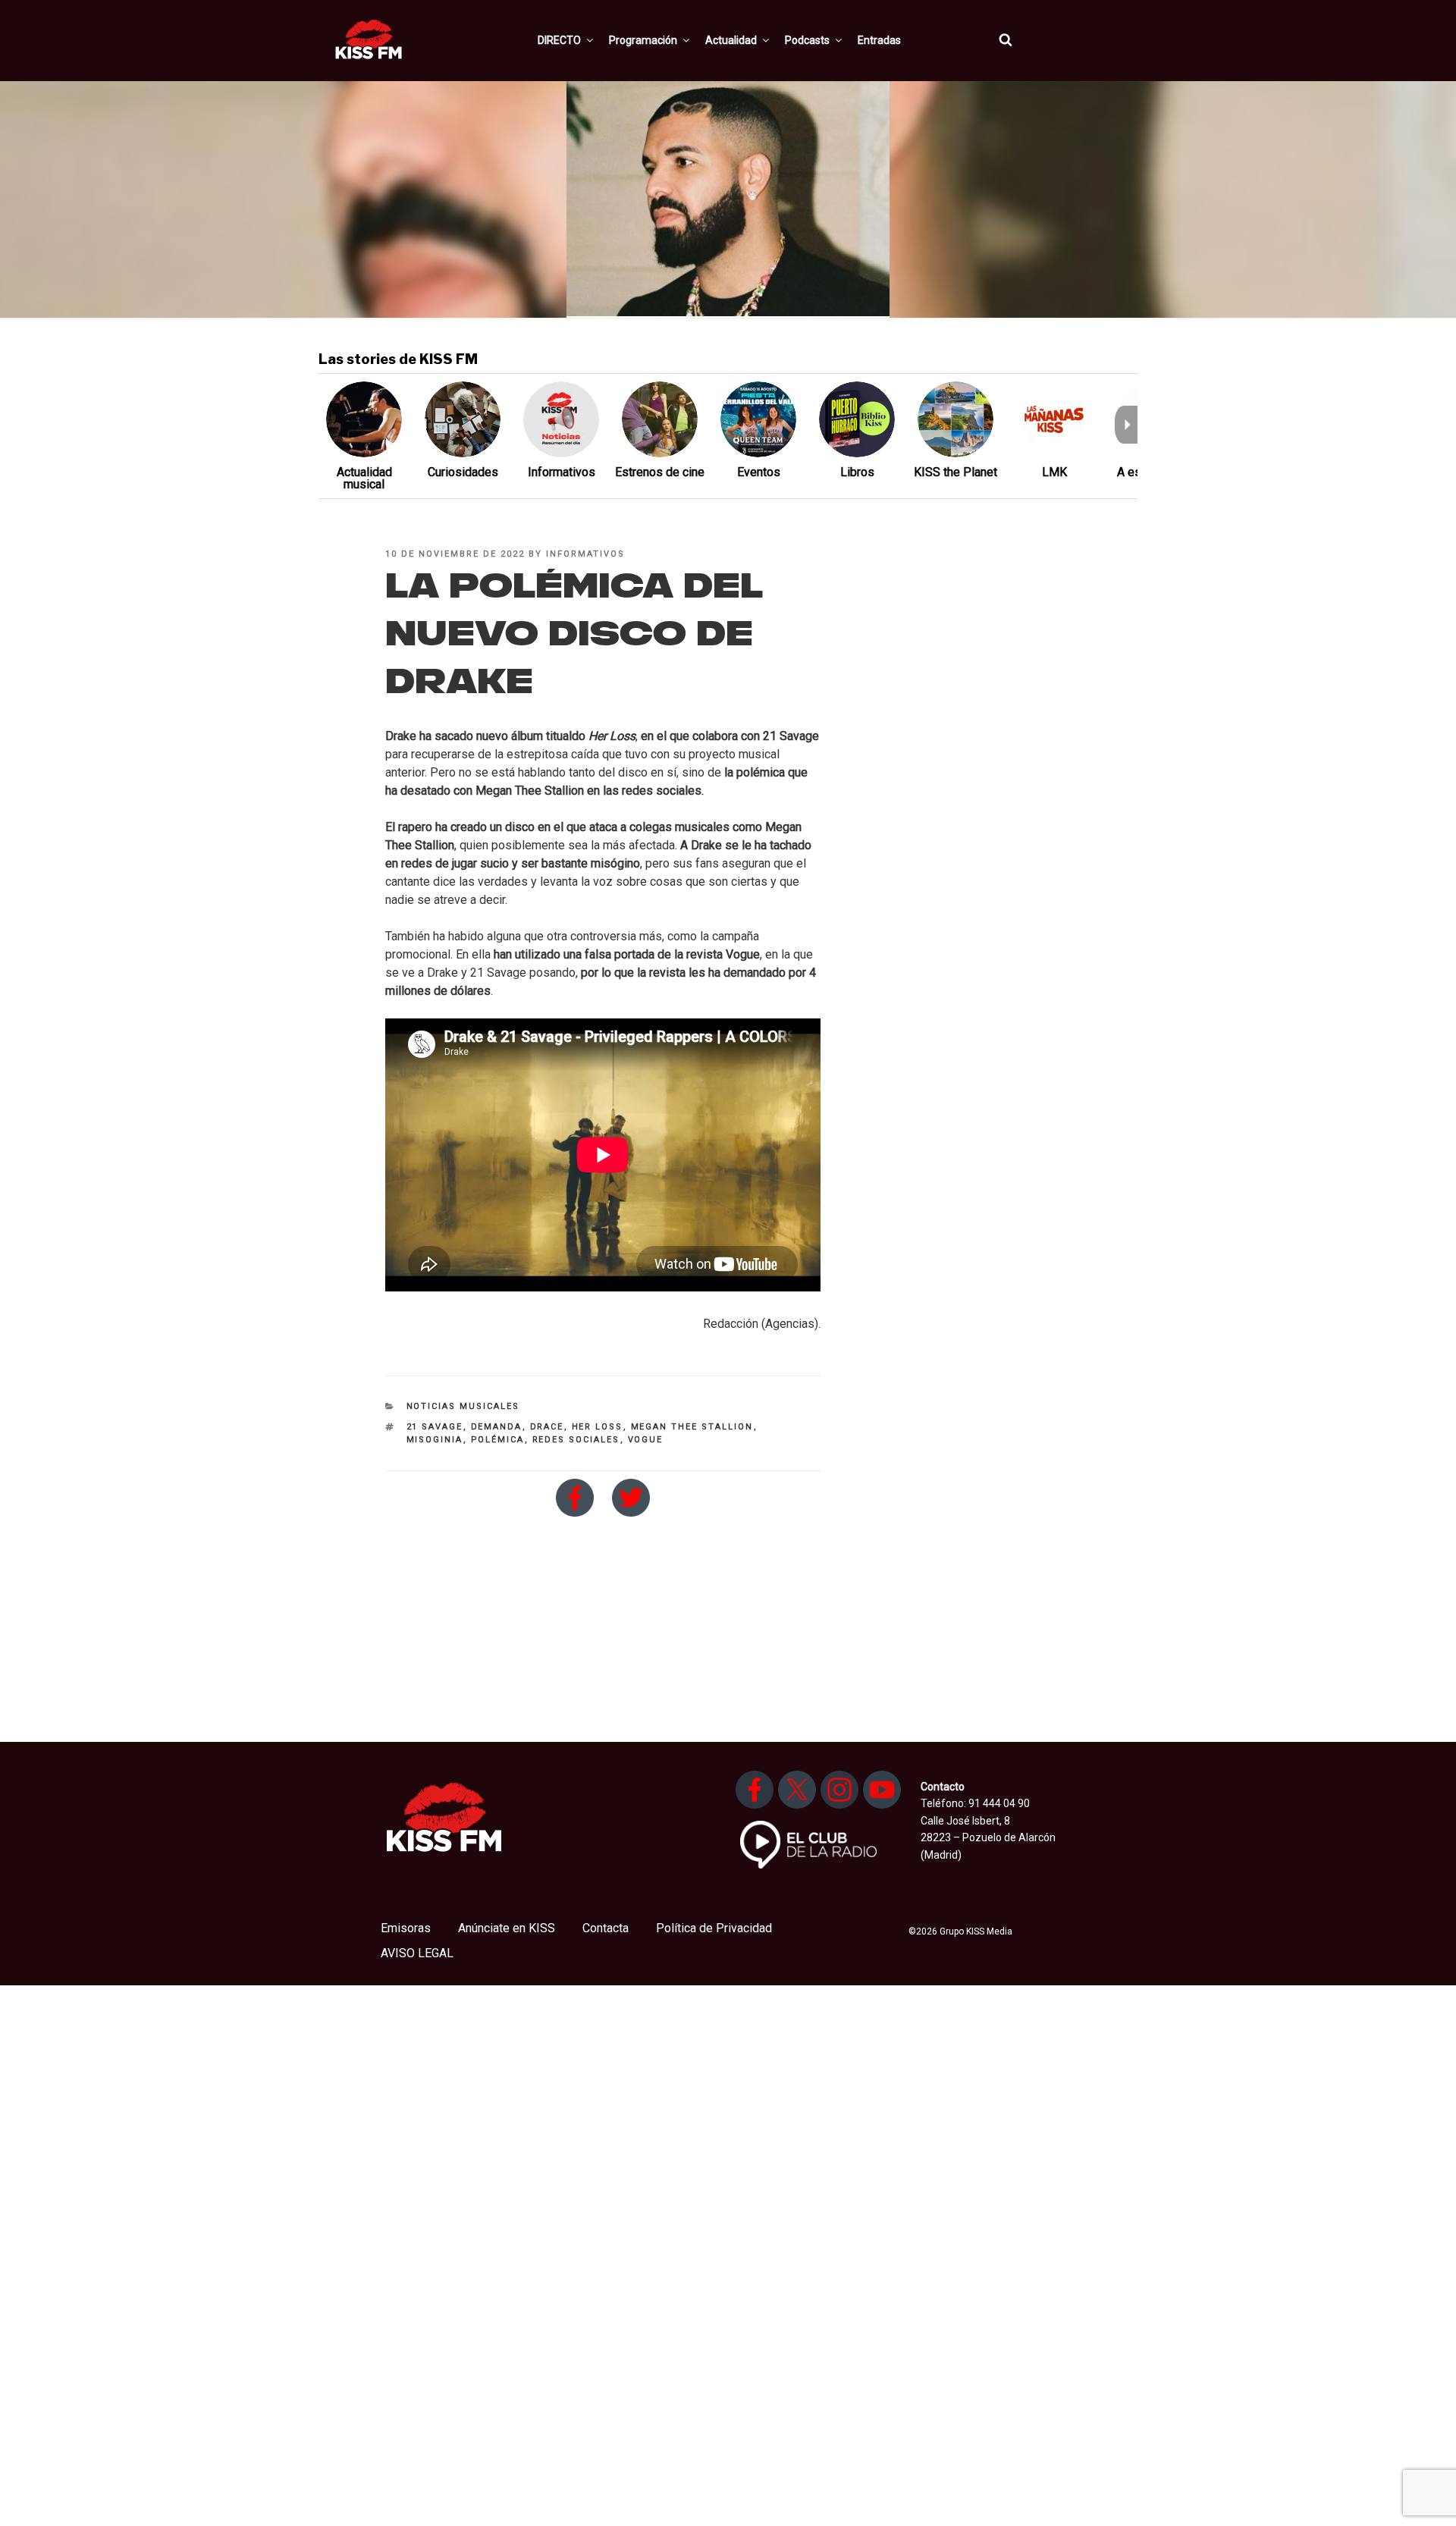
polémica (498, 1440)
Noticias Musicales (463, 1406)
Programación (643, 40)
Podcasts (807, 40)
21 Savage (435, 1427)
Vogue (646, 1440)
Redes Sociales (576, 1440)
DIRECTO (559, 40)
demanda (497, 1427)
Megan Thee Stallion (692, 1427)
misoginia (435, 1440)
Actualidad (731, 40)
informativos (585, 554)
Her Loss (598, 1427)
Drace (547, 1427)
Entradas (879, 40)
